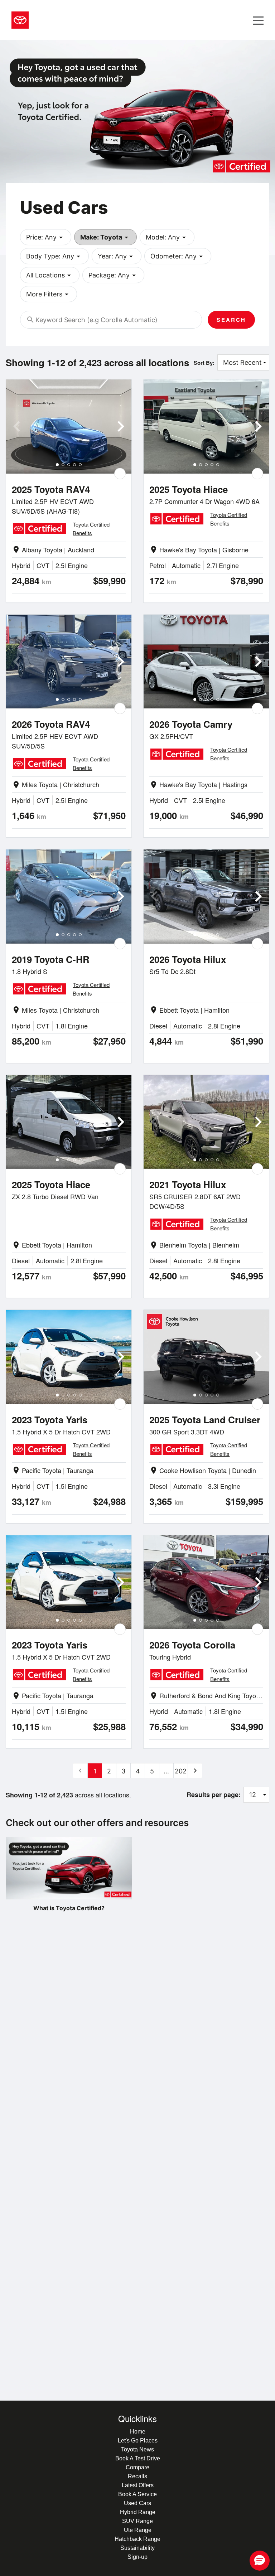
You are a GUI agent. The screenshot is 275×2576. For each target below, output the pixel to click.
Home (138, 2432)
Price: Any (46, 237)
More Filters (49, 294)
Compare (137, 2467)
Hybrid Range (138, 2512)
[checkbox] (120, 474)
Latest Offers (138, 2485)
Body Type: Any (54, 256)
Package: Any (113, 275)
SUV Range (137, 2521)
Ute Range (138, 2530)
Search (231, 320)
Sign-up (137, 2557)
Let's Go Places (138, 2441)
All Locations (50, 275)
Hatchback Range (137, 2539)
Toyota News (137, 2449)
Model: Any (167, 237)
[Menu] (258, 20)
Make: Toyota (105, 237)
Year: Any (117, 256)
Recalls (137, 2476)
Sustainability (137, 2548)
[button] (260, 2561)
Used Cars (137, 2503)
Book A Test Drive (138, 2458)
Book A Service (137, 2494)
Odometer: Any (178, 256)
